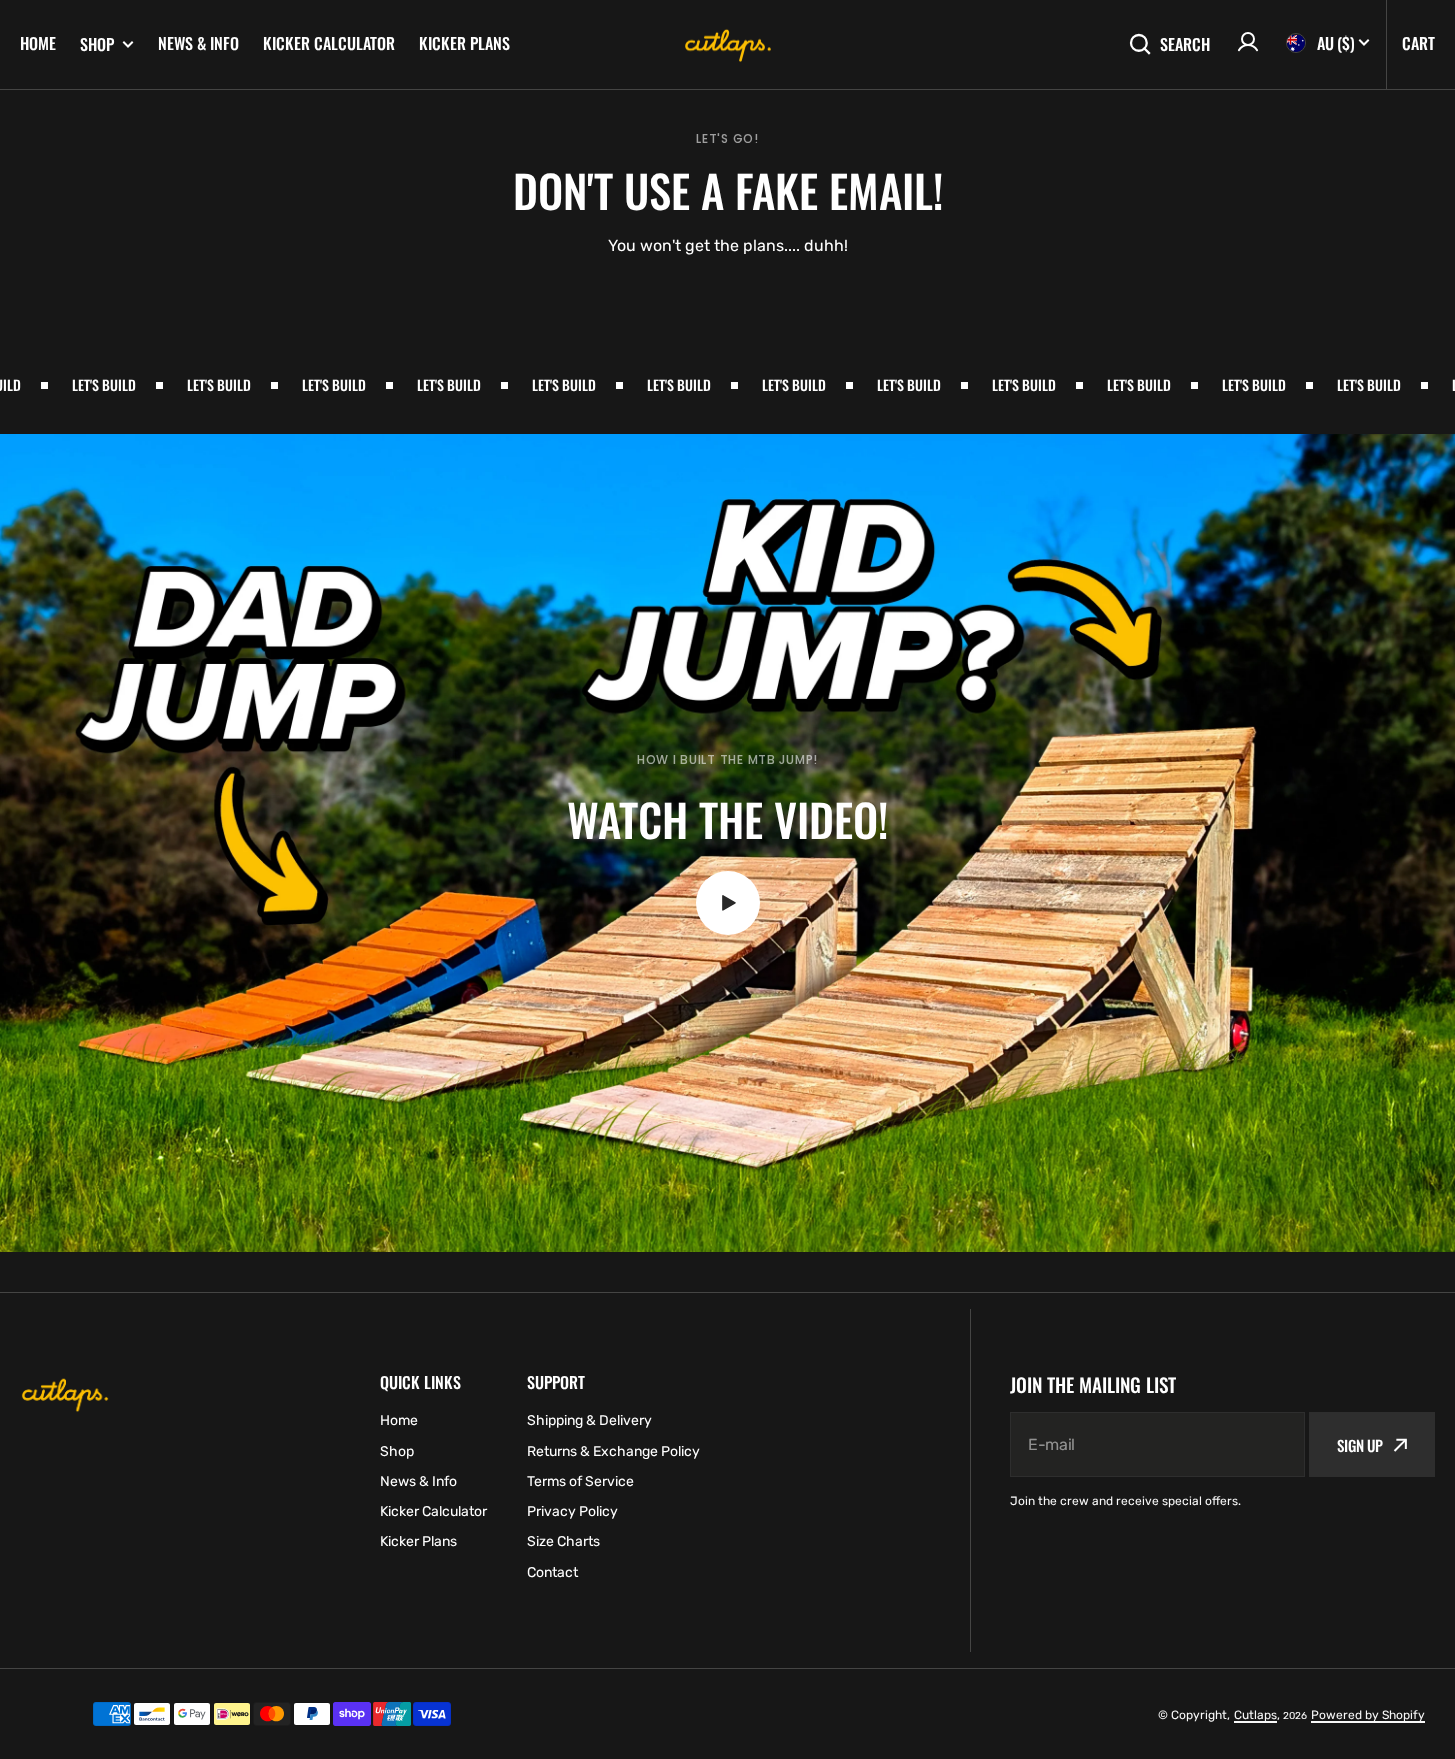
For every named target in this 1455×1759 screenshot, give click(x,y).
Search (1185, 43)
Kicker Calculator (329, 43)
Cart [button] (1418, 43)
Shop (97, 44)
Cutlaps (1255, 1715)
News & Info (198, 43)
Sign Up (1360, 1445)
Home (38, 43)
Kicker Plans (464, 43)
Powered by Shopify (1368, 1715)
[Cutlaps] (728, 45)
